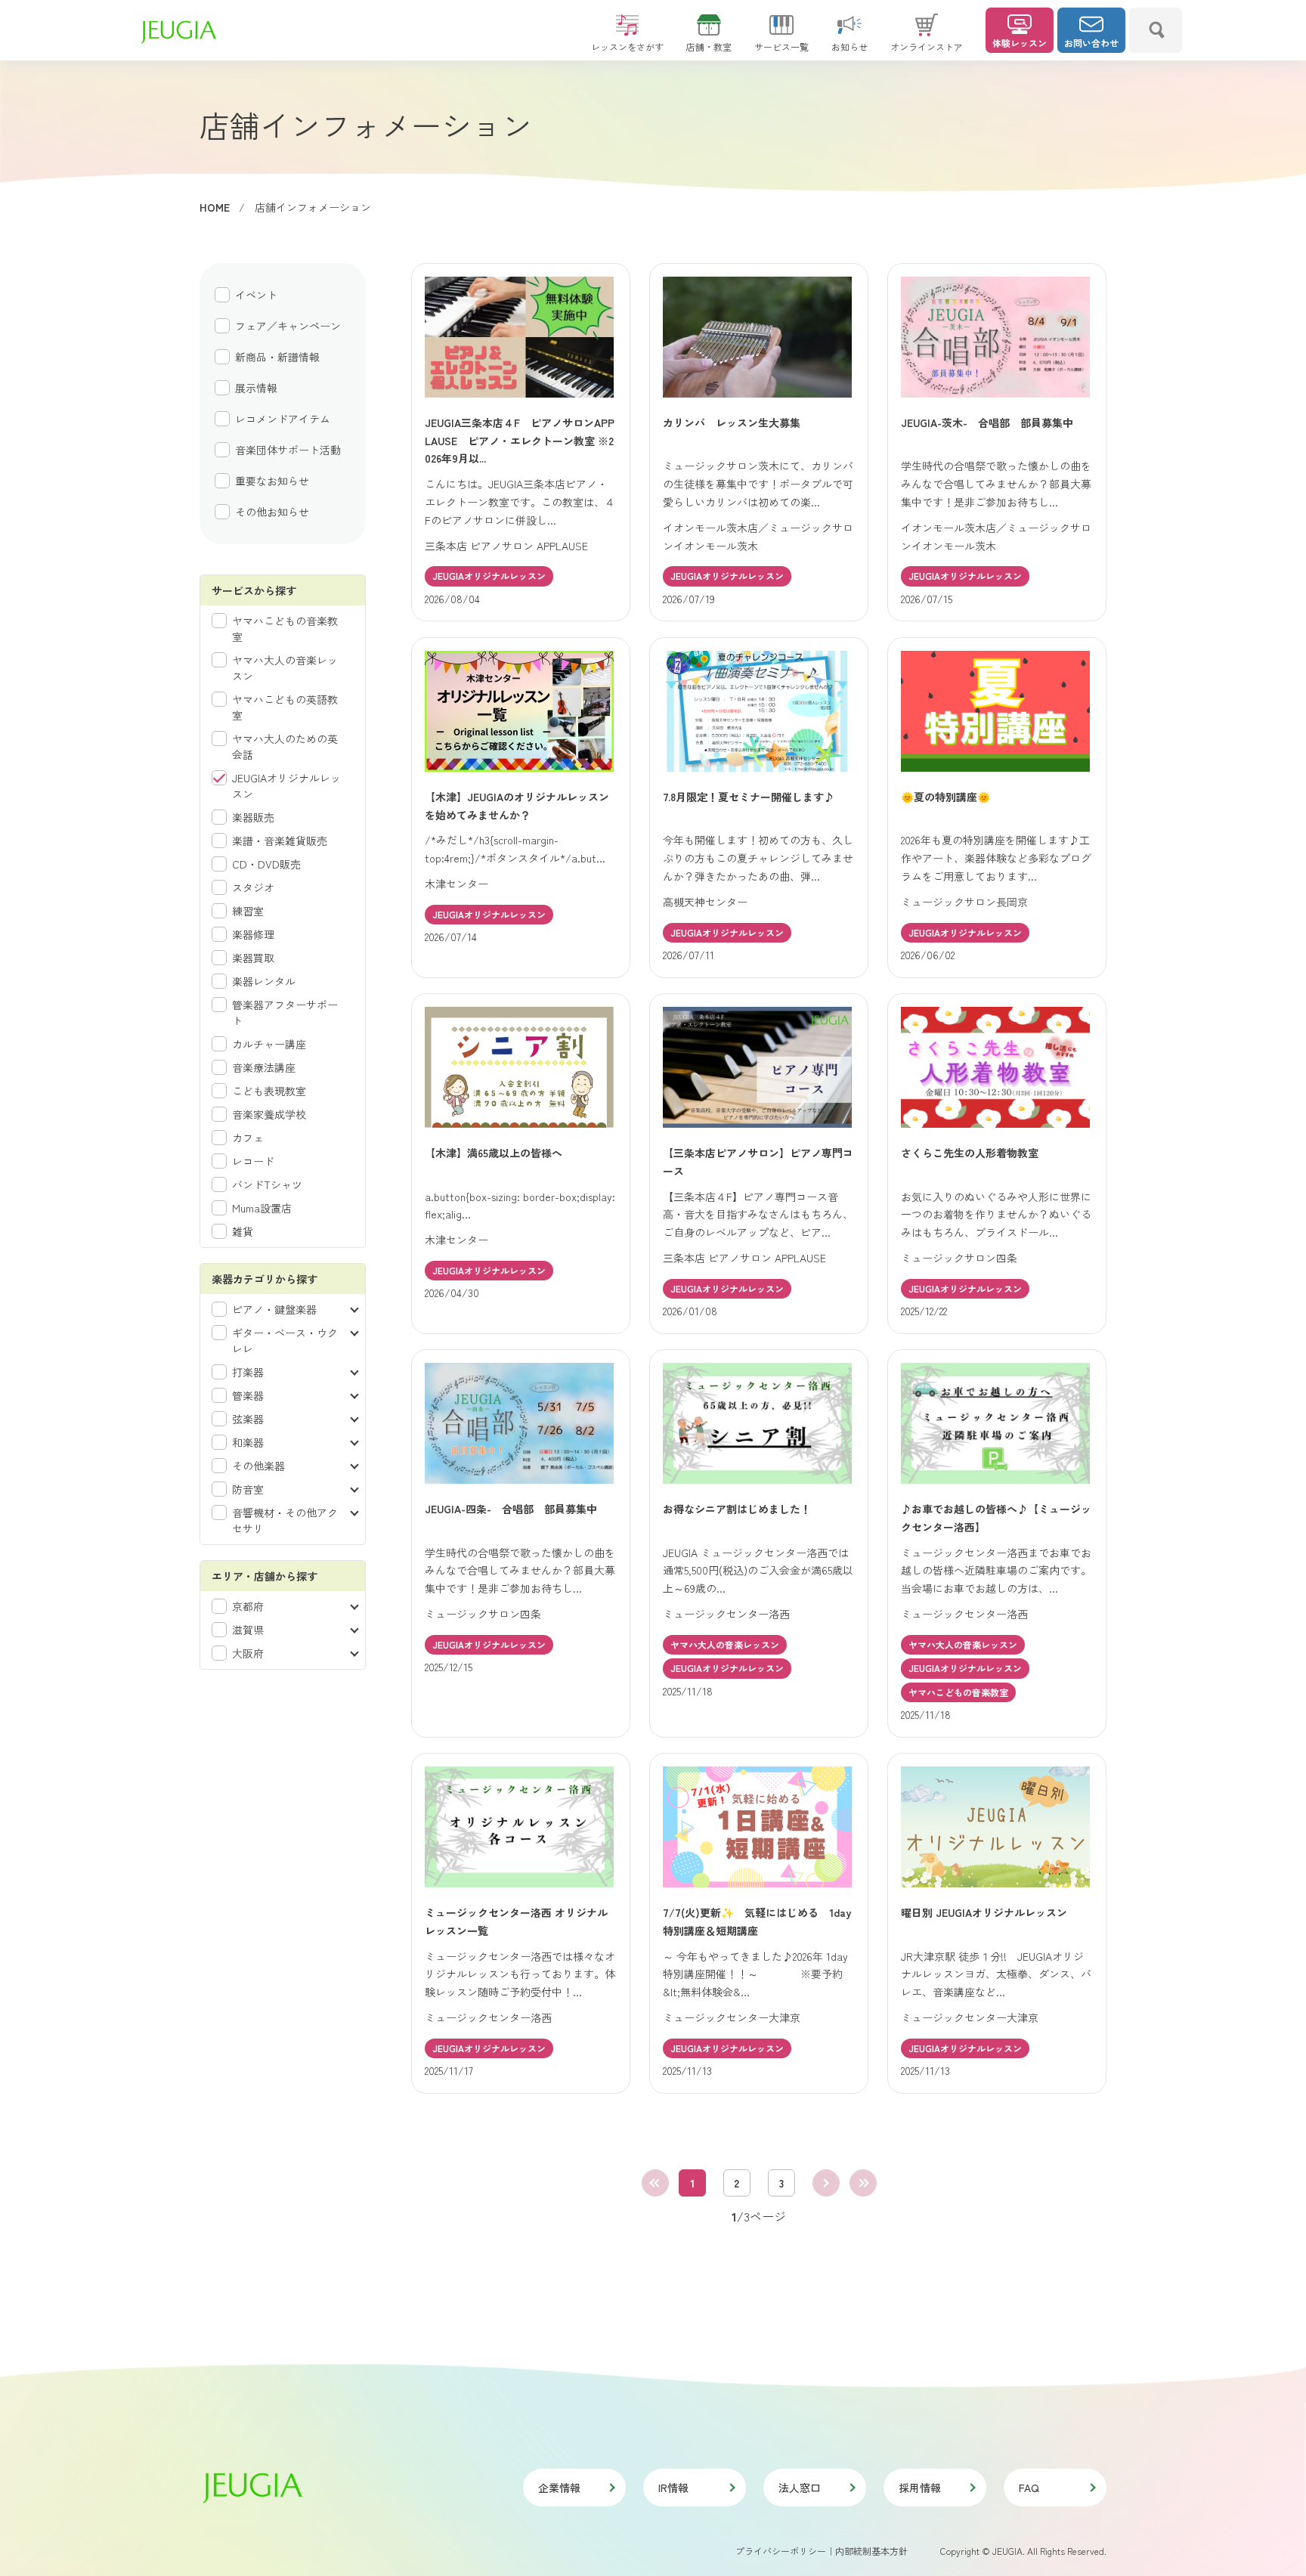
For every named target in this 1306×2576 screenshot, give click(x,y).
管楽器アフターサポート (285, 1012)
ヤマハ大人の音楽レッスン (285, 668)
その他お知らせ (272, 512)
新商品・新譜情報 (277, 357)
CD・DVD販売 (266, 864)
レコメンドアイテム (283, 419)
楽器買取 (253, 958)
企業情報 (559, 2488)
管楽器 (248, 1395)
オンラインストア (927, 46)
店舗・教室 (709, 46)
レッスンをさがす (627, 46)
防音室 (248, 1489)
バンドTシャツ (267, 1184)
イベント (256, 295)
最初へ (655, 2183)
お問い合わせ (1091, 43)
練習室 (248, 911)
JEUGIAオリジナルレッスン (286, 786)
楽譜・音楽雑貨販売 (280, 841)
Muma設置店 (262, 1208)
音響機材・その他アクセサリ (285, 1520)
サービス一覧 (781, 46)
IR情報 (673, 2488)
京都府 (248, 1606)
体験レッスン (1020, 43)
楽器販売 (253, 817)
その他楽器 (258, 1466)
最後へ (863, 2183)
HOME (215, 207)
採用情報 (920, 2488)
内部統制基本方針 (871, 2551)
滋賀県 (248, 1630)
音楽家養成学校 (269, 1114)
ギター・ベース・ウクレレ (285, 1341)
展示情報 (256, 388)
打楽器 (248, 1372)
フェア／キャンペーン (288, 326)
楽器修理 (253, 934)
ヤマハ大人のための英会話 (285, 746)
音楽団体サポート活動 (288, 450)
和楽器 (248, 1442)
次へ (826, 2183)
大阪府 (248, 1653)
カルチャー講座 (269, 1044)
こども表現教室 (269, 1091)
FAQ (1029, 2488)
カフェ (248, 1138)
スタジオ (253, 887)
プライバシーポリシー (781, 2551)
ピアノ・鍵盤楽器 (274, 1309)
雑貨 (243, 1231)
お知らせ (850, 46)
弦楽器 (248, 1419)
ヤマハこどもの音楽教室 (285, 629)
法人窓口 (800, 2488)
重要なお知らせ (272, 481)
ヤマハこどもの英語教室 (285, 707)
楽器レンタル (264, 981)
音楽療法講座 (264, 1067)
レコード (253, 1161)
